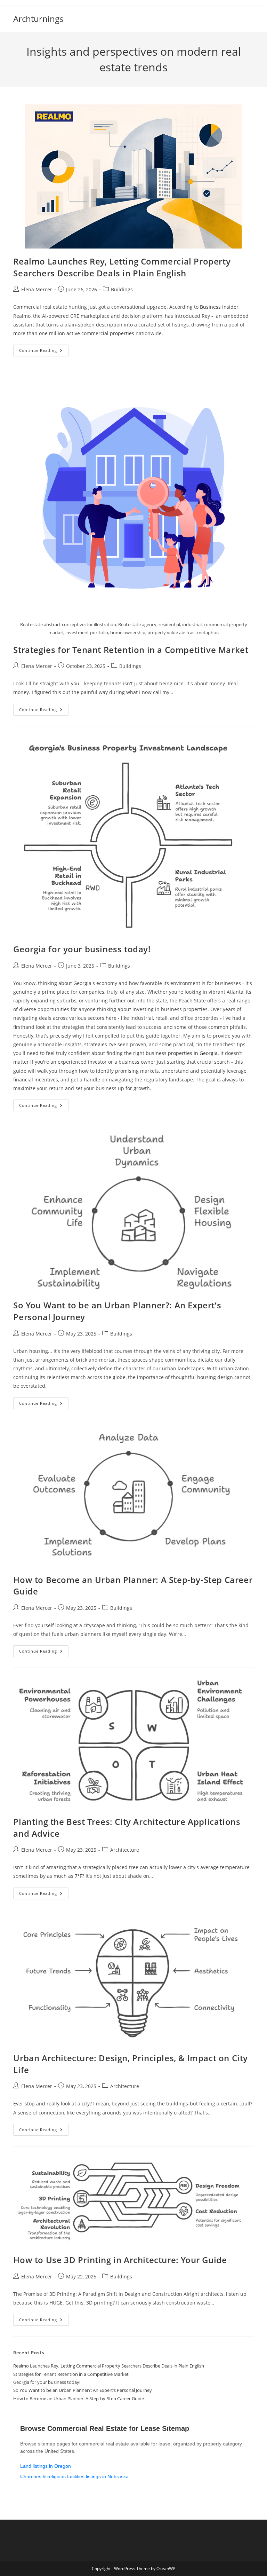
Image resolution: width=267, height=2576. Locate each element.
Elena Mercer (37, 289)
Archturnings (38, 19)
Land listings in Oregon (46, 2466)
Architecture (125, 1850)
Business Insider (219, 307)
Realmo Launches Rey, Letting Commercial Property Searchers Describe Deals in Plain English (122, 267)
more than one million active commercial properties (74, 333)
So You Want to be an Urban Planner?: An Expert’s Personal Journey (83, 2390)
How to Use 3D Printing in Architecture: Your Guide (120, 2260)
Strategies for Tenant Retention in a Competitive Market (131, 650)
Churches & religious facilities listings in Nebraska (74, 2476)
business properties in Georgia (182, 1053)
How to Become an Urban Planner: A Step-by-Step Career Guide (79, 2398)
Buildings (122, 289)
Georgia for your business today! (82, 949)
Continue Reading (44, 352)
